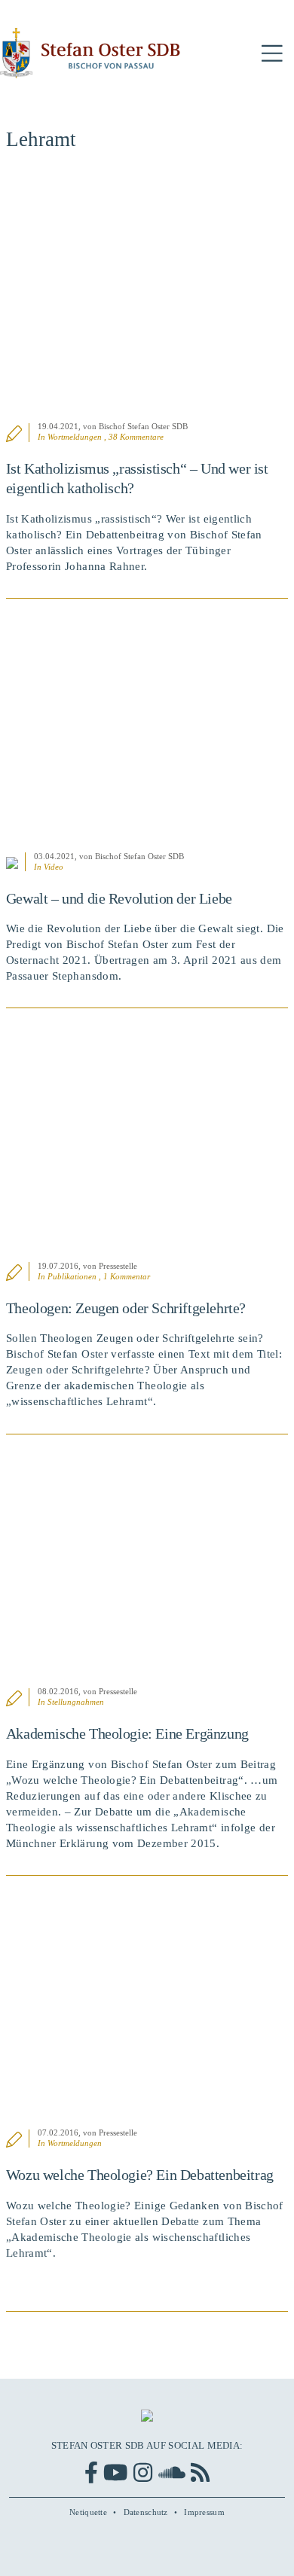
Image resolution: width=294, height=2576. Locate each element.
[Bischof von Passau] (90, 53)
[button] (272, 54)
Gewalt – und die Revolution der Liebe (119, 898)
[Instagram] (143, 2472)
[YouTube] (115, 2472)
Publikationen (72, 1276)
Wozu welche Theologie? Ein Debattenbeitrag (140, 2175)
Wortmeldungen (75, 437)
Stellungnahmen (76, 1702)
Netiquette (88, 2512)
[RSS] (200, 2472)
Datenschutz (146, 2512)
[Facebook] (91, 2472)
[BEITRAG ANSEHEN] (147, 295)
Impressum (204, 2512)
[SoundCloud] (172, 2472)
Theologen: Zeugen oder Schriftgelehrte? (126, 1308)
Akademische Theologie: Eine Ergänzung (127, 1733)
